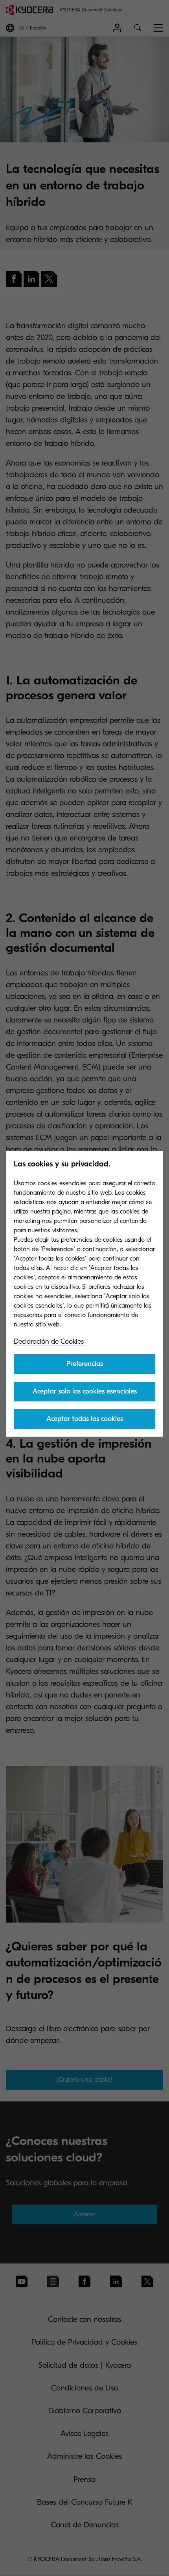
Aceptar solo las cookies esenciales (85, 1391)
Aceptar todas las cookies (85, 1419)
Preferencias (85, 1364)
